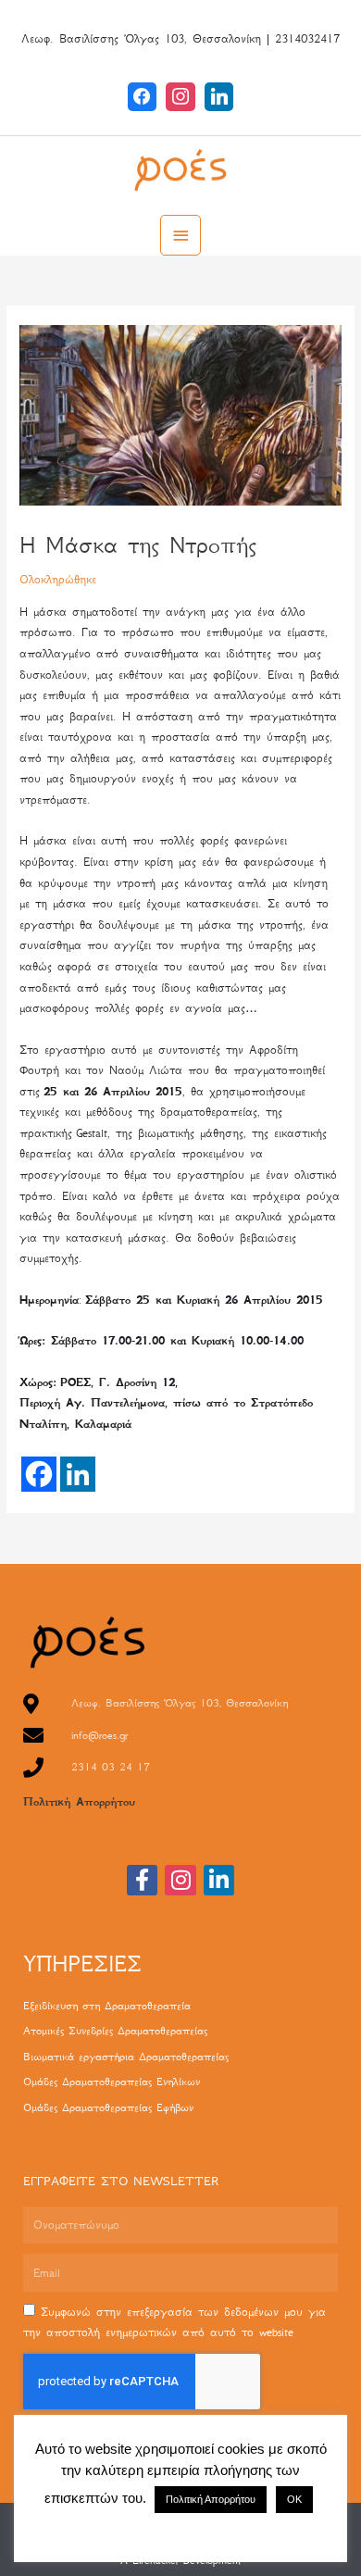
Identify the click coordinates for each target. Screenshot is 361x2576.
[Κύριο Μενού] (180, 235)
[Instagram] (180, 96)
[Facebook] (143, 96)
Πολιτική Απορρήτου (79, 1802)
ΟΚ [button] (294, 2499)
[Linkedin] (219, 96)
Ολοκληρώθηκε (58, 579)
